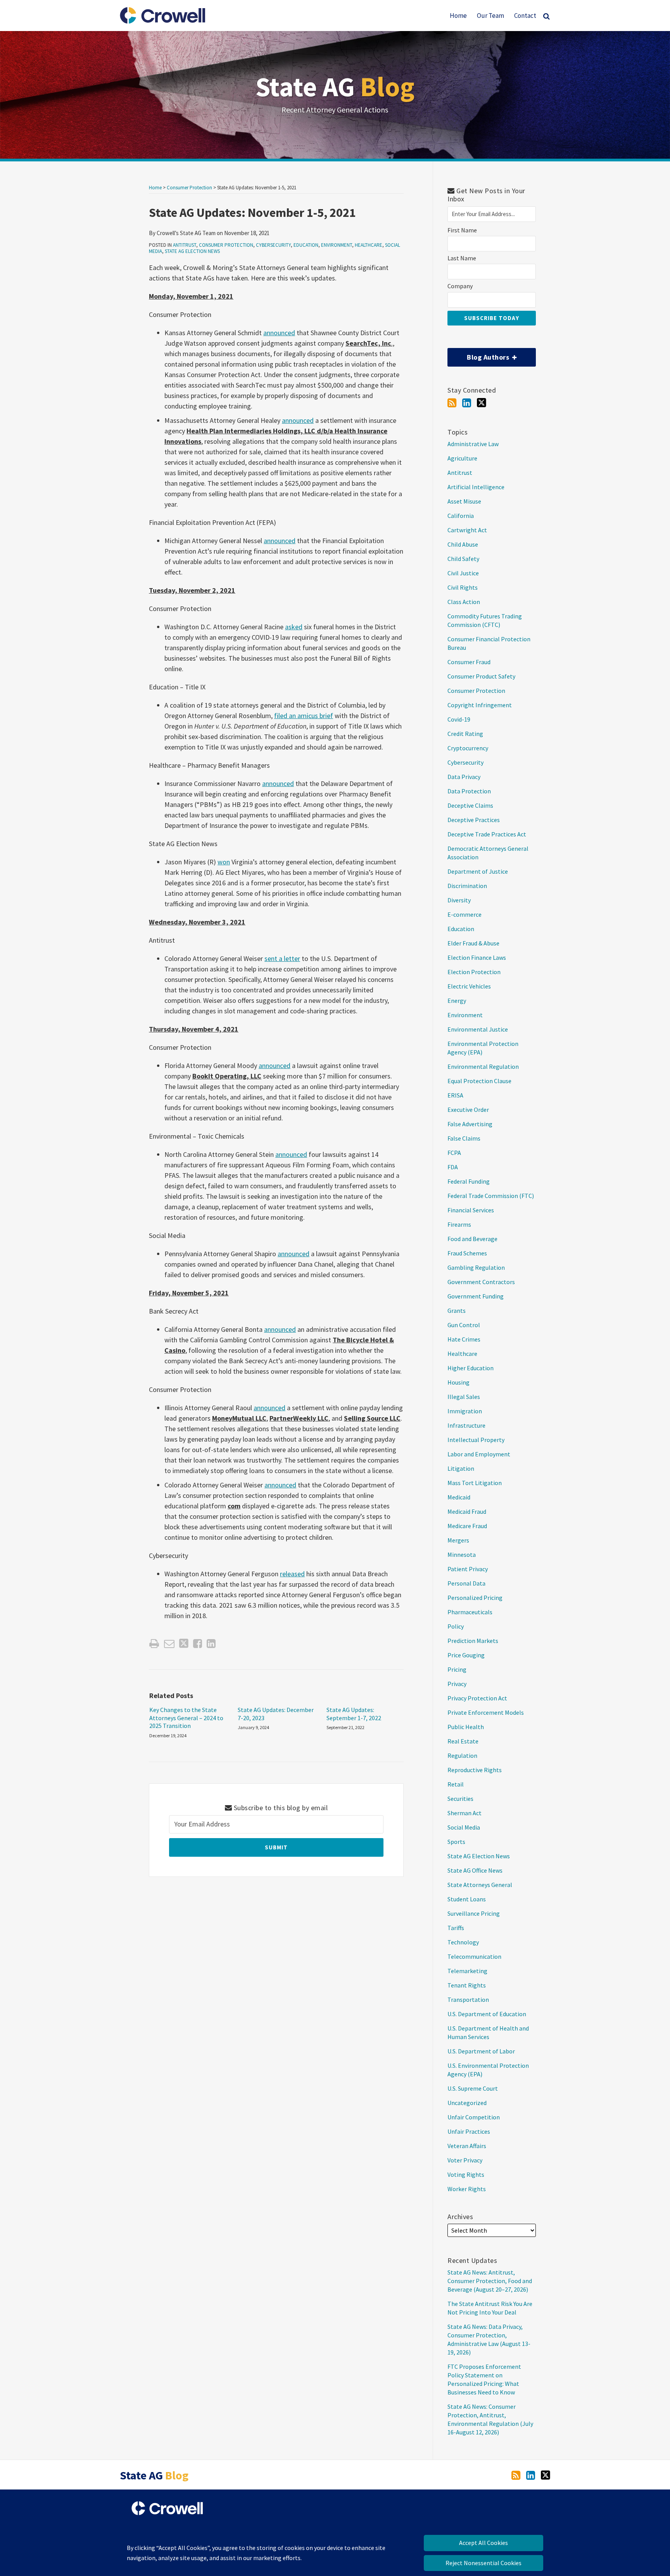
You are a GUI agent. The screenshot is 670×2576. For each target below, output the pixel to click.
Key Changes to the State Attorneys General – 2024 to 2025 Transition (186, 1718)
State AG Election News (192, 251)
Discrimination (467, 886)
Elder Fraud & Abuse (473, 943)
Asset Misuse (464, 501)
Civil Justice (463, 573)
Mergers (458, 1540)
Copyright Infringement (480, 705)
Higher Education (471, 1368)
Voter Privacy (465, 2160)
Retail (456, 1784)
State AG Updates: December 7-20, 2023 (276, 1714)
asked (294, 627)
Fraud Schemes (467, 1253)
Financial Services (471, 1210)
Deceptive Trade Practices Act (487, 834)
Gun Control (464, 1325)
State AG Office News (475, 1870)
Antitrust (185, 245)
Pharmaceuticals (470, 1612)
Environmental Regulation (483, 1066)
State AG (335, 87)
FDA (453, 1167)
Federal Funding (469, 1181)
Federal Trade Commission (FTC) (491, 1196)
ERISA (455, 1095)
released (292, 1574)
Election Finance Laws (477, 957)
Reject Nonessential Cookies (484, 2563)
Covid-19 (459, 719)
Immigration (465, 1411)
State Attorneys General (480, 1885)
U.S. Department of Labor (481, 2051)
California (461, 516)
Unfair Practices (469, 2131)
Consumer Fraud (469, 662)
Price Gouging (466, 1655)
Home (458, 16)
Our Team (490, 16)
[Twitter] (482, 403)
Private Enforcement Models (486, 1712)
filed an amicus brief (304, 716)
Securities (460, 1799)
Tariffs (456, 1928)
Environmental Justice (478, 1029)
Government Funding (476, 1296)
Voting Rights (466, 2174)
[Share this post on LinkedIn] (211, 1644)
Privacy (457, 1684)
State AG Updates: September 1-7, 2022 (354, 1714)
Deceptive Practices (474, 820)
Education (306, 245)
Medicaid (459, 1497)
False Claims (464, 1138)
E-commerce (465, 914)
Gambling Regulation (476, 1267)
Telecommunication (474, 1956)
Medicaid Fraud (467, 1511)
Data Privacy (464, 777)
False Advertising (470, 1124)
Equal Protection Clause (479, 1081)
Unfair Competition (474, 2117)
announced (279, 333)
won (224, 862)
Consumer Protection (189, 188)
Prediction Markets (473, 1641)
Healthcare (369, 245)
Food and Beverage (472, 1239)
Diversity (459, 900)
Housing (458, 1382)
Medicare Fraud (467, 1526)
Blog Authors (479, 355)
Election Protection (474, 972)
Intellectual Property (476, 1440)
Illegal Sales (464, 1397)
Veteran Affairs (467, 2146)
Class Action (464, 602)
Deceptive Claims (470, 805)
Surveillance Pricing (474, 1913)
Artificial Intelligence (476, 487)
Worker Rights (467, 2189)
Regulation (462, 1755)
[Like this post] (198, 1644)
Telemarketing (467, 1971)
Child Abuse (463, 544)
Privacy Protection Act (477, 1698)
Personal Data (466, 1583)
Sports (456, 1842)
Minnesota (462, 1555)
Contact (525, 16)
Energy (457, 1001)
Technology (463, 1942)
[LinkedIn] (467, 403)
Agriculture (462, 458)
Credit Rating (465, 734)
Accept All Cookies (484, 2543)
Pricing (457, 1669)
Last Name (462, 258)
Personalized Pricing (475, 1598)
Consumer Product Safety (481, 676)
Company (460, 286)
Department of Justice (478, 871)
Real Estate (463, 1741)
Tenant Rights (467, 1985)
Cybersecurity (273, 245)
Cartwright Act (467, 530)
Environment (337, 245)
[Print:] (154, 1643)
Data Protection (469, 791)
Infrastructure (466, 1425)
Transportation (468, 2000)
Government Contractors (481, 1282)
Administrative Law (473, 444)
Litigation (461, 1468)
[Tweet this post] (184, 1644)
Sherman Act (465, 1813)
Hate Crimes (464, 1339)
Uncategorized (467, 2103)
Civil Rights (463, 587)
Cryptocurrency (468, 748)
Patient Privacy (468, 1569)
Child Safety (463, 559)
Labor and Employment (479, 1454)
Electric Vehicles (469, 986)
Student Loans (467, 1899)
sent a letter (282, 958)
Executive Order (468, 1110)
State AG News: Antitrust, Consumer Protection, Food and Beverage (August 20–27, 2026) (490, 2281)
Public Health (466, 1727)
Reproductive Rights (475, 1770)
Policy (456, 1626)
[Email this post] (169, 1644)
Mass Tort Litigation (475, 1483)
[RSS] (452, 403)
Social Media (464, 1827)
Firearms (459, 1224)
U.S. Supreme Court (473, 2088)
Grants (457, 1311)
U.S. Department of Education (487, 2014)
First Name (462, 230)
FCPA (454, 1153)
